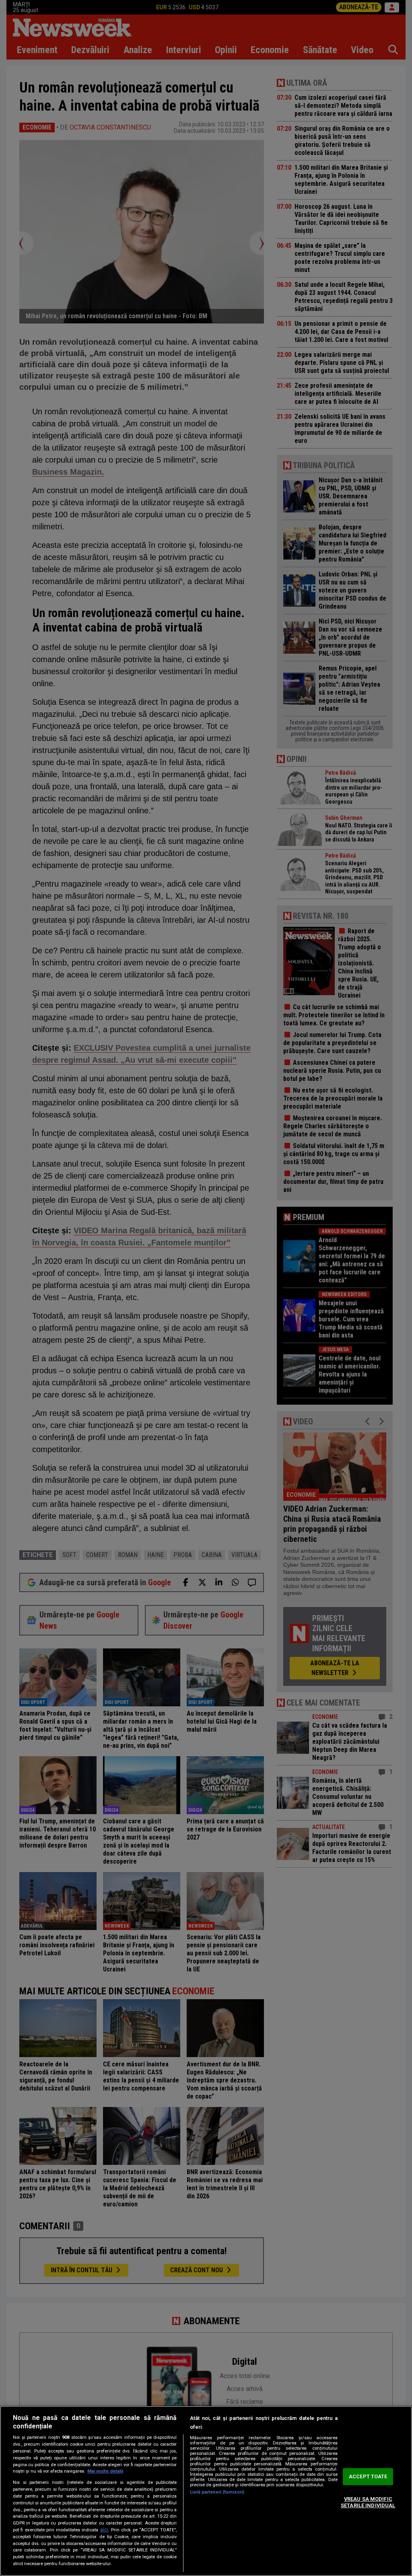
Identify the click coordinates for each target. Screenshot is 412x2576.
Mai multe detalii (105, 2471)
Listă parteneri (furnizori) (217, 2492)
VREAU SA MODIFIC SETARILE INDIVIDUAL (368, 2502)
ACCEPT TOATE (368, 2477)
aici (104, 2530)
